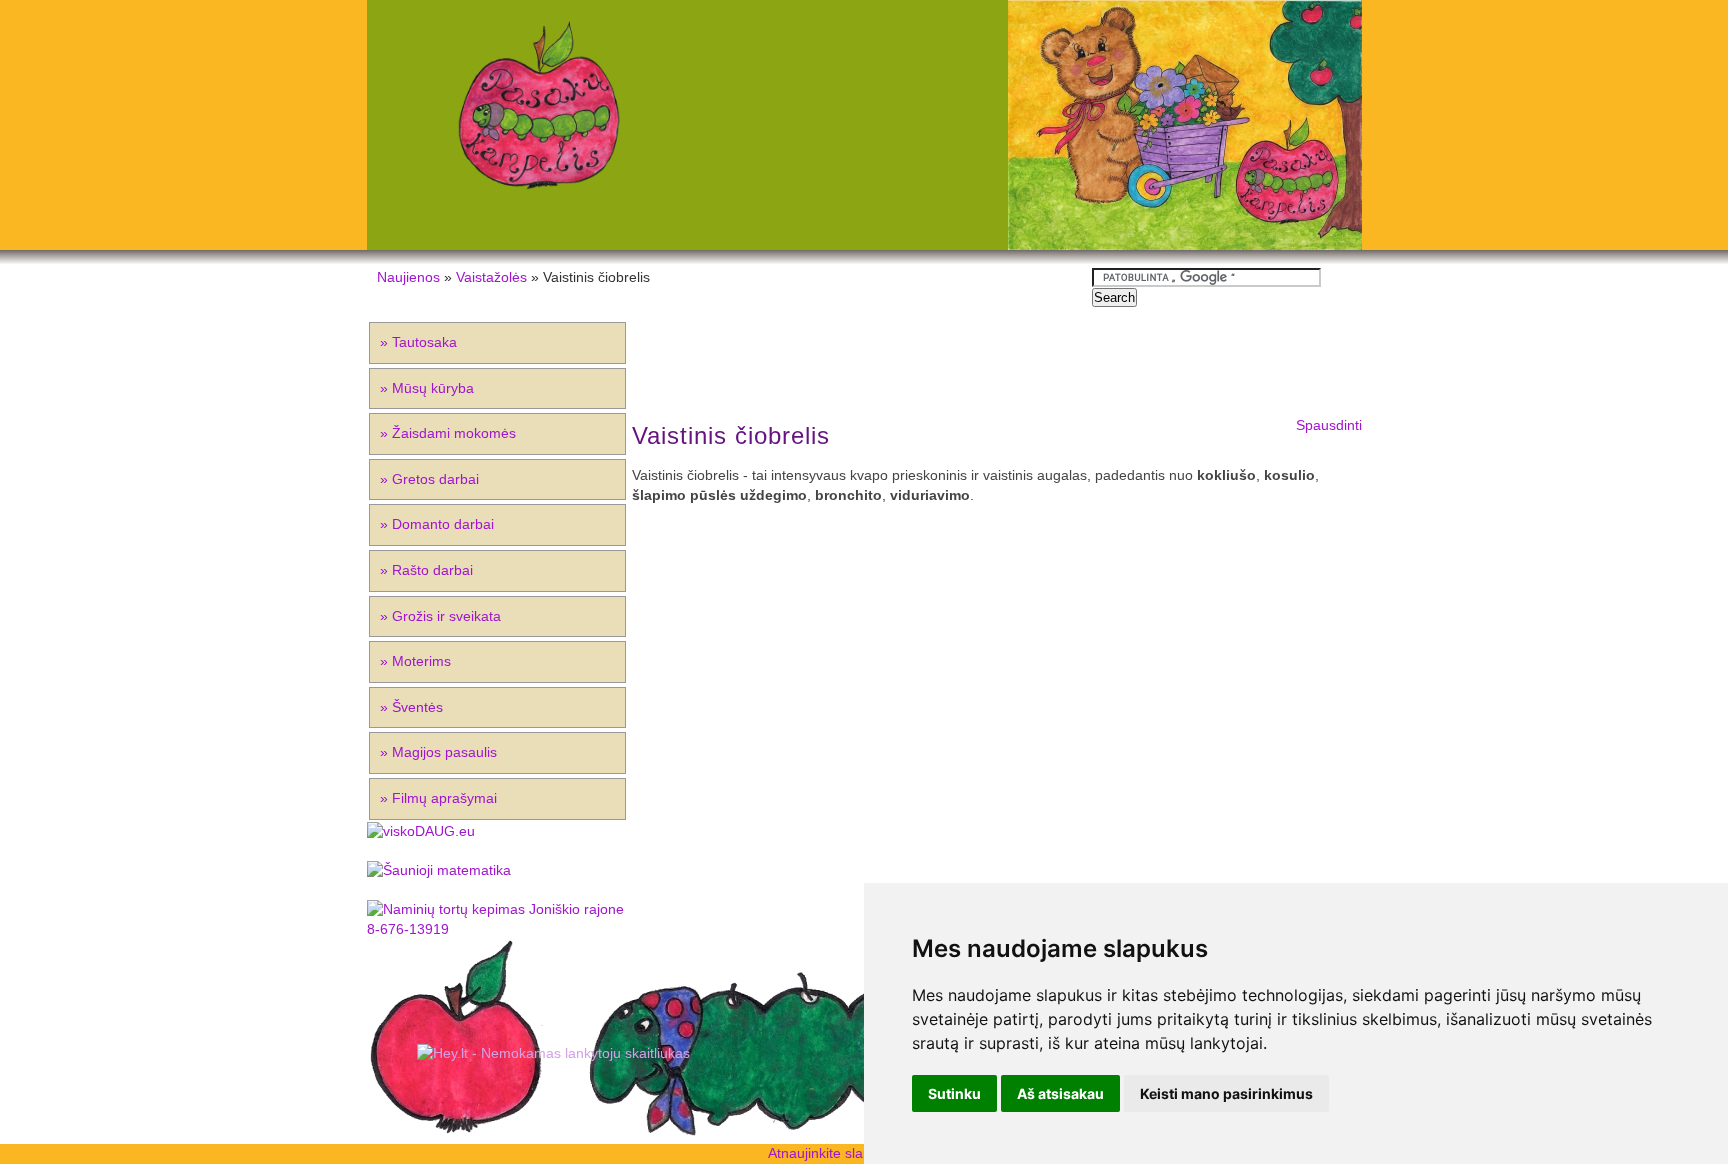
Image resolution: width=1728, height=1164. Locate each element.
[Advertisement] (858, 125)
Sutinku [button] (954, 1093)
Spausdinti (1329, 425)
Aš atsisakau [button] (1060, 1093)
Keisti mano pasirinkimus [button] (1226, 1093)
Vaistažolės (491, 277)
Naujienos (408, 277)
